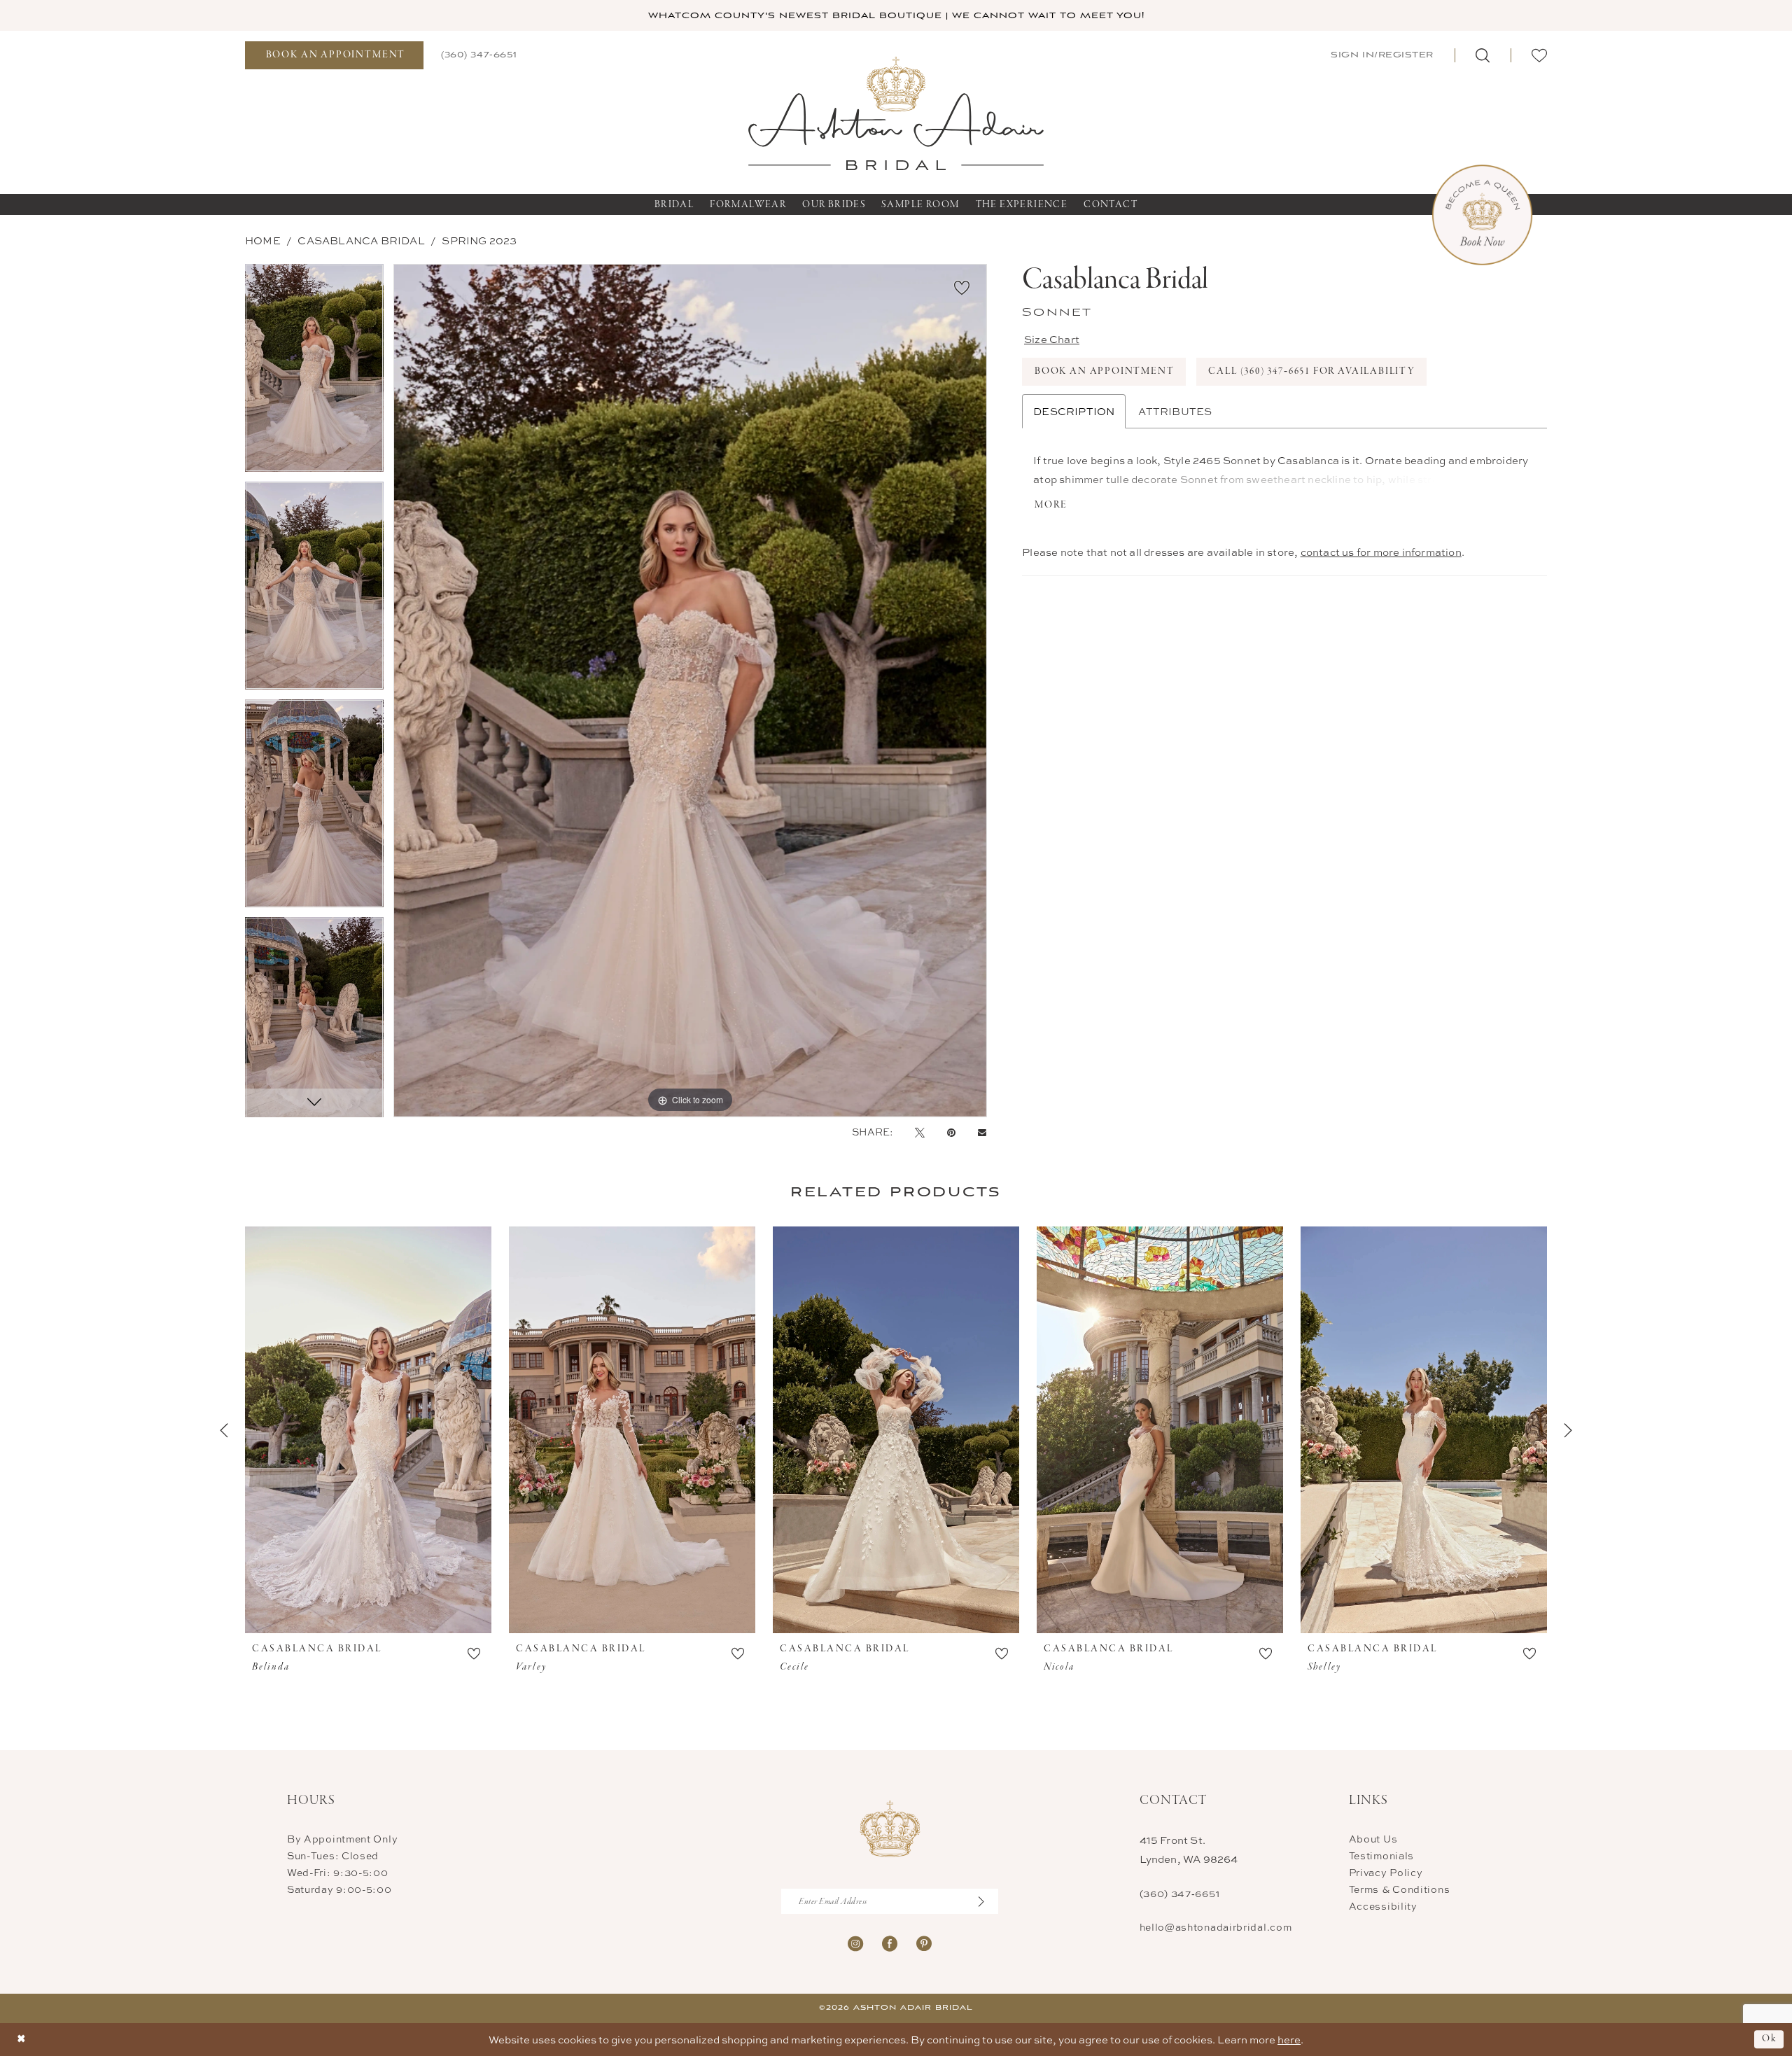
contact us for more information (1381, 552)
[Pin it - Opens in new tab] (951, 1132)
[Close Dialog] (21, 2040)
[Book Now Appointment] (1482, 215)
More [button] (1051, 505)
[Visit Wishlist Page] (1539, 55)
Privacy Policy (1386, 1872)
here (1289, 2040)
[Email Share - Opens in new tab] (982, 1132)
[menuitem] (334, 55)
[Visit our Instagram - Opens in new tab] (855, 1942)
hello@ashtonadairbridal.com (1216, 1927)
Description (1074, 411)
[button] (1381, 55)
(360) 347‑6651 (1180, 1893)
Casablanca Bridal (361, 240)
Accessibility (1383, 1906)
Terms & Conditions (1400, 1889)
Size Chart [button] (1052, 339)
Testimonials (1381, 1855)
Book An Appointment (1105, 371)
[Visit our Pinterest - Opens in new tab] (924, 1942)
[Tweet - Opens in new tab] (920, 1132)
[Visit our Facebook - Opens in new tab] (890, 1942)
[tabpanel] (314, 373)
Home (263, 240)
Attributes (1175, 411)
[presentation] (368, 1430)
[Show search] (1483, 55)
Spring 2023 (479, 240)
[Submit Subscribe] (988, 1901)
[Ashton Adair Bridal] (896, 112)
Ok (1769, 2040)
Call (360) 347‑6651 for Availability (1312, 371)
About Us (1373, 1839)
